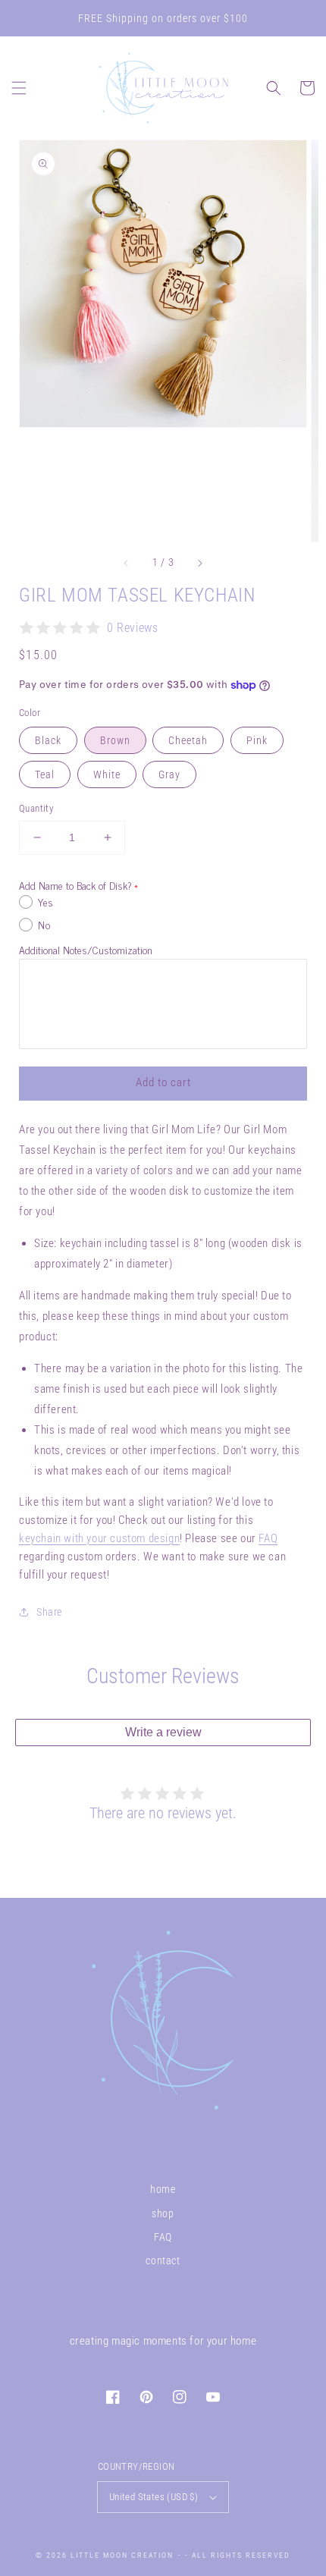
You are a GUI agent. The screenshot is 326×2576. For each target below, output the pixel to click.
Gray (169, 774)
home (163, 2189)
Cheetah (188, 740)
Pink (257, 740)
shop (163, 2213)
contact (163, 2260)
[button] (19, 88)
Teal (45, 774)
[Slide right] (199, 563)
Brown (115, 740)
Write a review (163, 1732)
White (107, 774)
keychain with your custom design (99, 1538)
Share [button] (49, 1612)
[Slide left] (127, 563)
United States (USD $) (154, 2497)
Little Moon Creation (122, 2555)
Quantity (36, 808)
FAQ (268, 1538)
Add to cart (163, 1082)
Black (48, 740)
